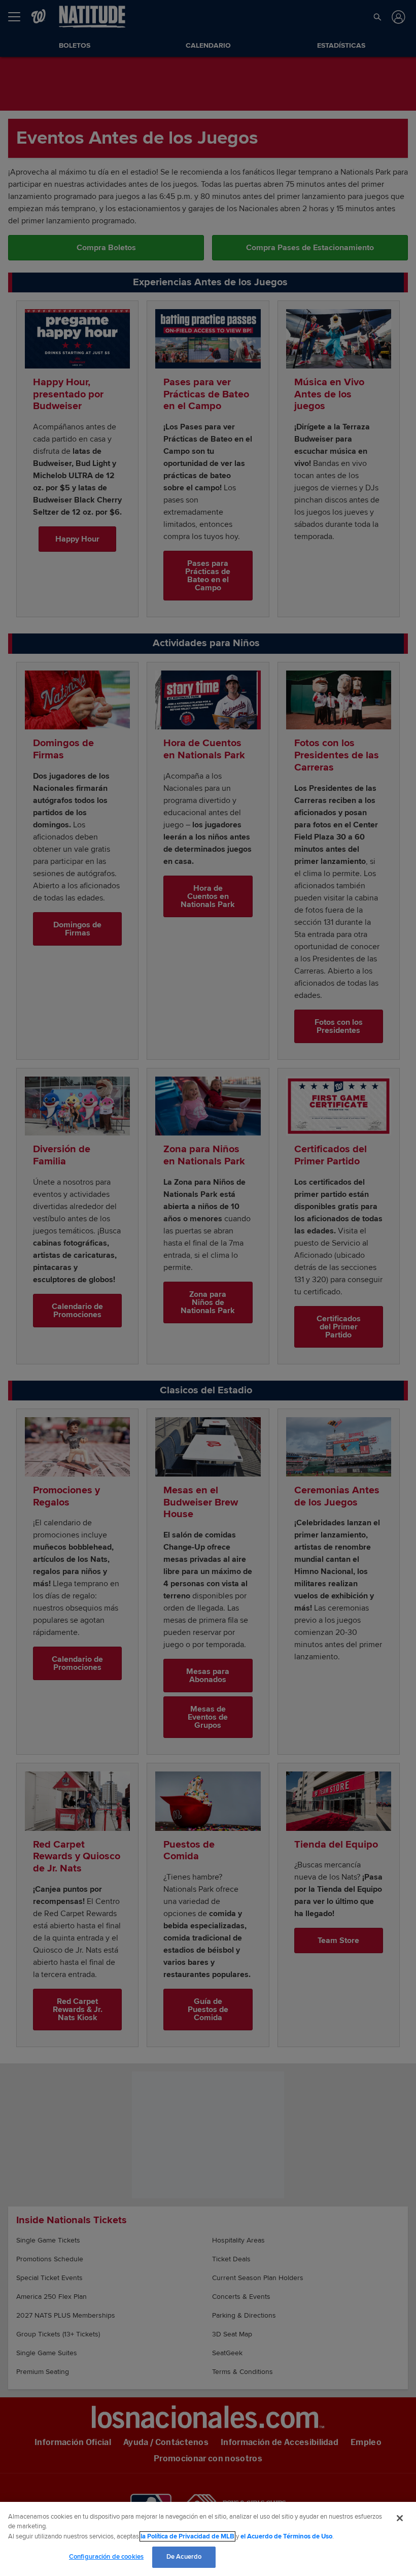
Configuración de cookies (106, 2557)
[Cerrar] (400, 2518)
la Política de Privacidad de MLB (187, 2536)
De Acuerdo (184, 2557)
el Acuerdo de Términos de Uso (286, 2536)
